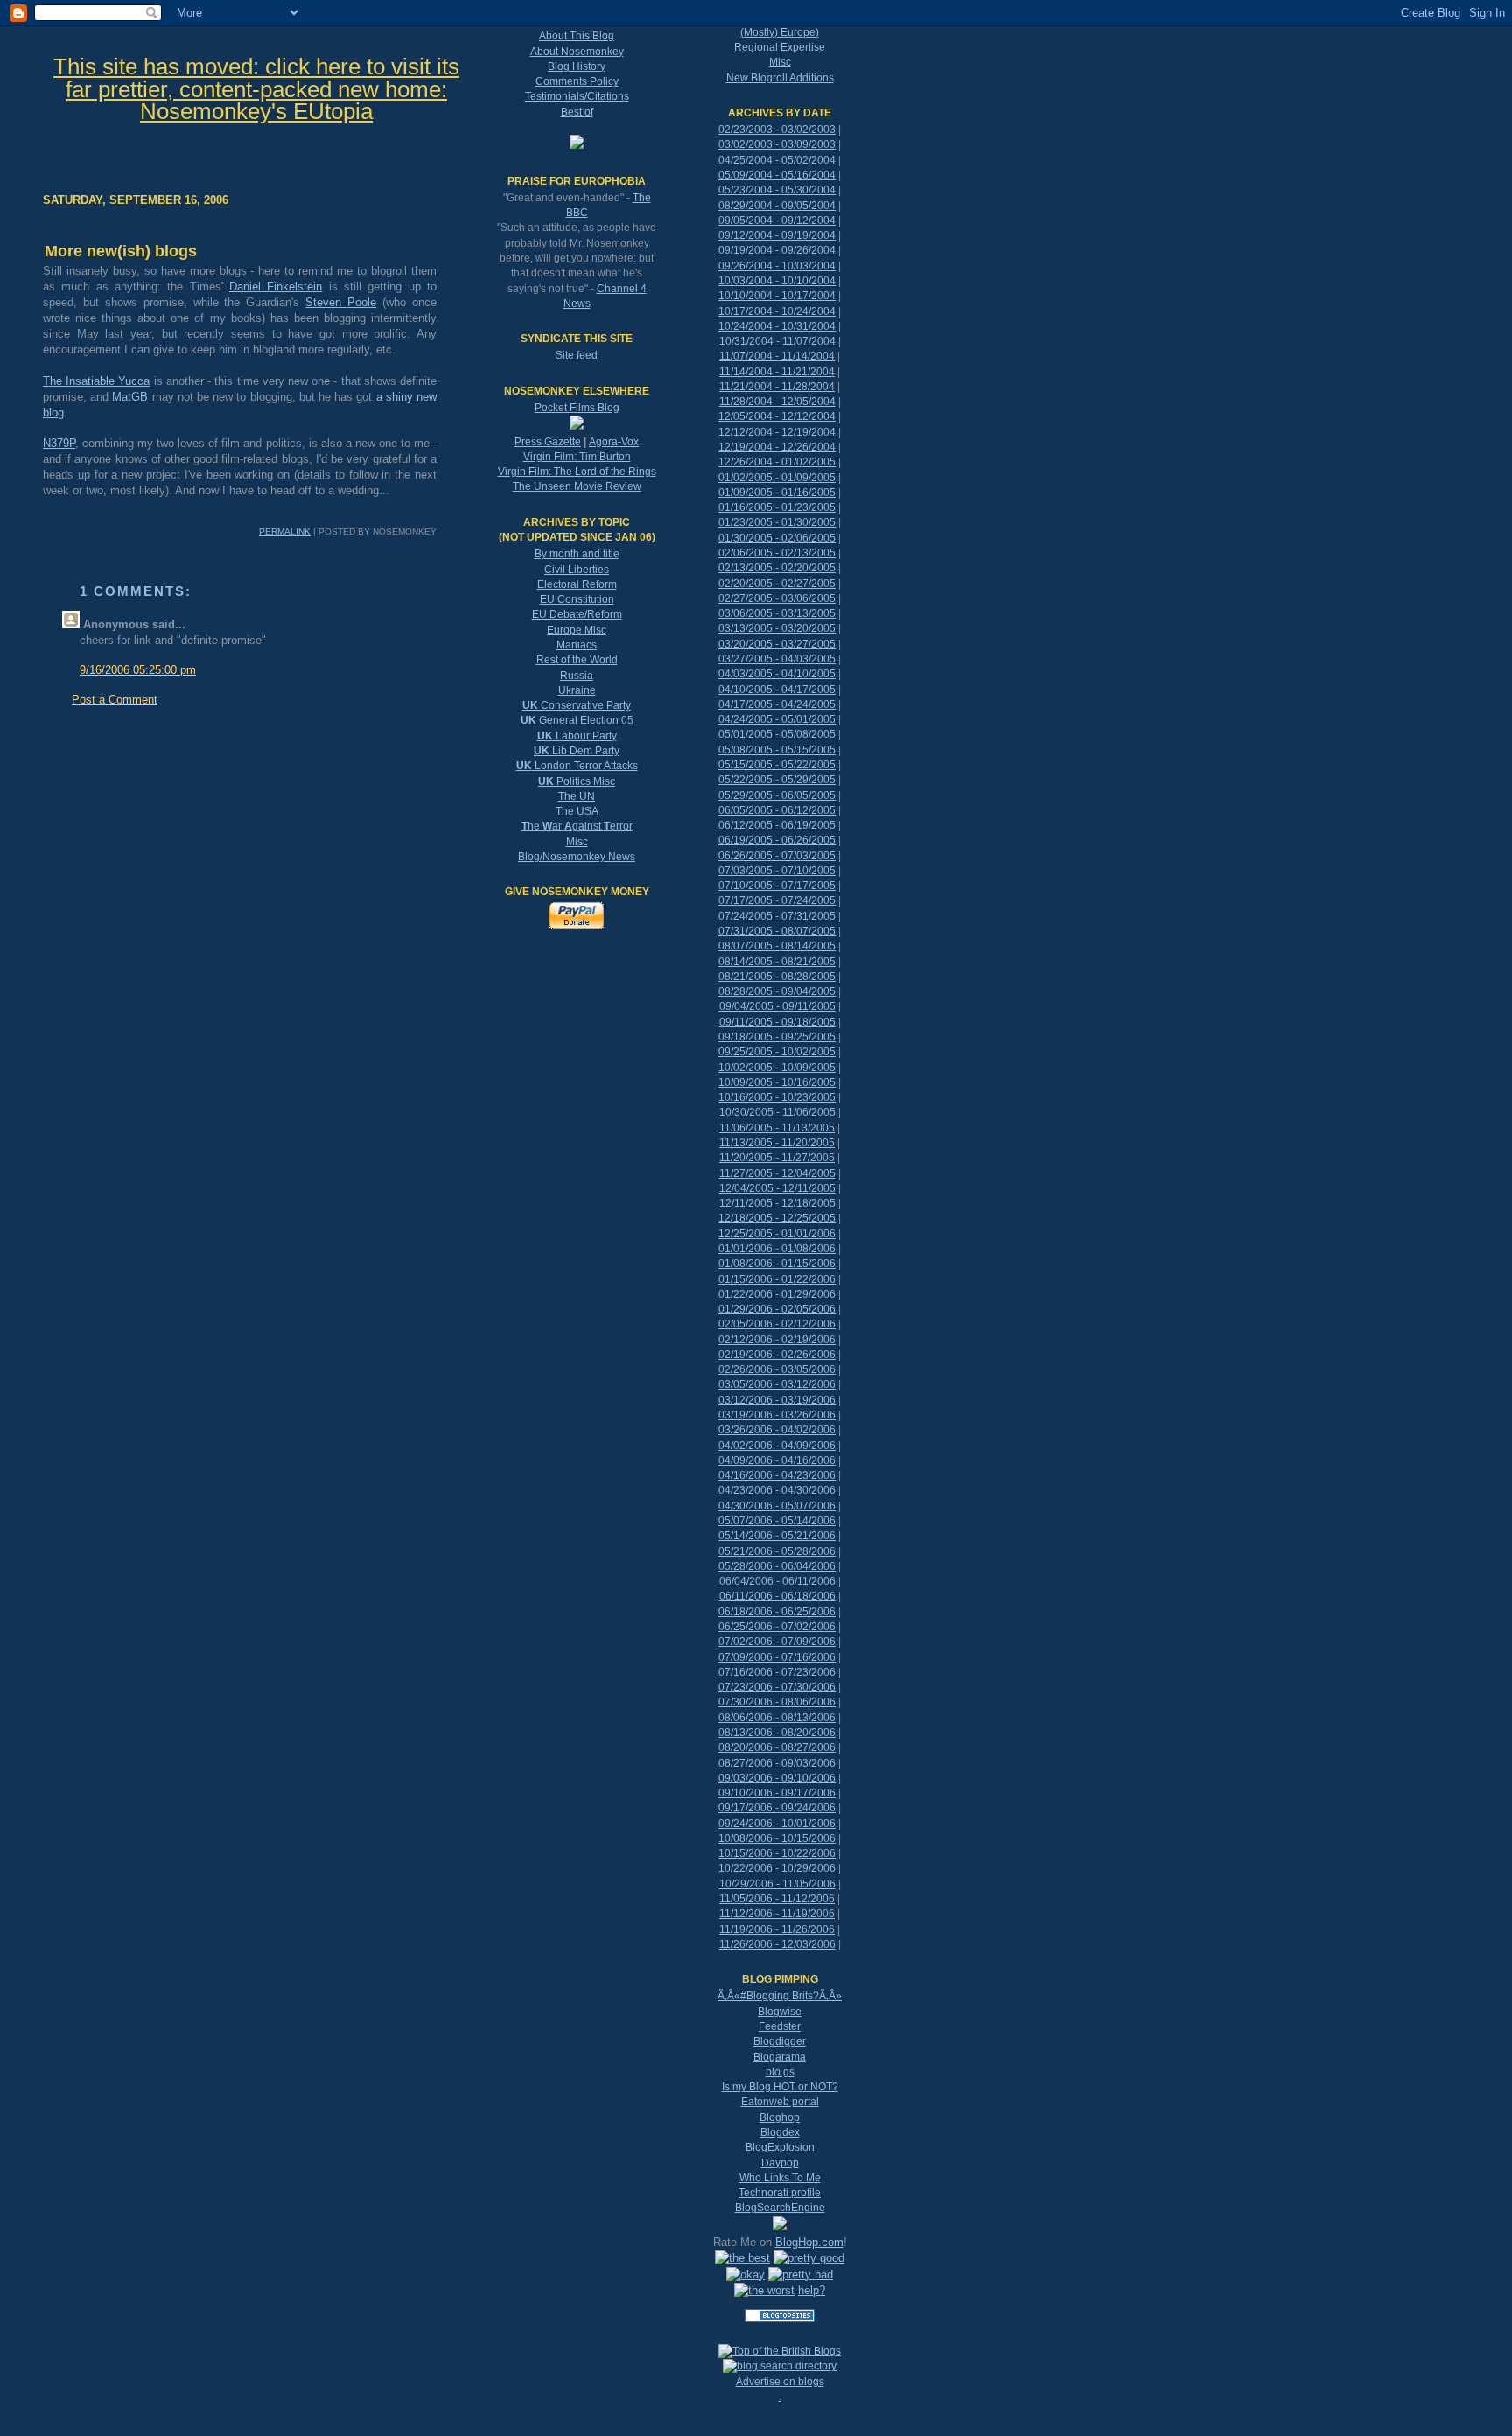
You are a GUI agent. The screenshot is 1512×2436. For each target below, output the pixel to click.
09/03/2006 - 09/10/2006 (777, 1778)
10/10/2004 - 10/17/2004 (777, 296)
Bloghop (780, 2117)
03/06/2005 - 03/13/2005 (777, 613)
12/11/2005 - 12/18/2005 (777, 1203)
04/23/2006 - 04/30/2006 (777, 1490)
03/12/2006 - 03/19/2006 (777, 1400)
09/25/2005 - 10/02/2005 (777, 1052)
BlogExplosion (780, 2147)
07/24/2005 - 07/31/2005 (777, 916)
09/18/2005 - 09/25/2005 (777, 1037)
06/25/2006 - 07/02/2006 (777, 1627)
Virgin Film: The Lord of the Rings (577, 472)
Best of (577, 112)
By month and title (577, 554)
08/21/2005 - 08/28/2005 (777, 976)
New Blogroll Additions (780, 78)
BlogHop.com (809, 2242)
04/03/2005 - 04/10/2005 (777, 674)
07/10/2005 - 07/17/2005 (777, 885)
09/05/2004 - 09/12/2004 (777, 220)
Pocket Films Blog (577, 408)
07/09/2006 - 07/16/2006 (777, 1657)
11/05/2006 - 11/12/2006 (777, 1899)
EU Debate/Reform (577, 614)
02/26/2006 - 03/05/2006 (777, 1369)
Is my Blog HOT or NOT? (780, 2087)
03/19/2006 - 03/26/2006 (777, 1415)
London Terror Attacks (577, 766)
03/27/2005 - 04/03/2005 (777, 659)
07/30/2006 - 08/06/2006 (777, 1702)
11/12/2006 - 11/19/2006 (777, 1914)
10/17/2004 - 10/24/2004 (777, 311)
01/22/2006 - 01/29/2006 (777, 1294)
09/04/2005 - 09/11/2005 (777, 1006)
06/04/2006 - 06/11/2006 (777, 1581)
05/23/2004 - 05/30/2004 (777, 190)
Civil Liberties (577, 570)
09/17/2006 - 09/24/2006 (777, 1808)
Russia (577, 675)
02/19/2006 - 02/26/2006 (777, 1354)
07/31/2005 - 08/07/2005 (777, 931)
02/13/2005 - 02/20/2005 (777, 568)
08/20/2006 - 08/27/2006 (777, 1747)
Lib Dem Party (577, 751)
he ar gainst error (577, 826)
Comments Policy (577, 81)
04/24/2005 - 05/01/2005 (777, 719)
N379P (59, 443)
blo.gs (780, 2072)
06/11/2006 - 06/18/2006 (777, 1596)
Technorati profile (780, 2193)
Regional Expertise (780, 47)
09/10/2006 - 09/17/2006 (777, 1793)
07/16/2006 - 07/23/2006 (777, 1672)
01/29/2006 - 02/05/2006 (777, 1309)
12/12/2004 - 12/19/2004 (777, 432)
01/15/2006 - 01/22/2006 (777, 1279)
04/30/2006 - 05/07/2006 (777, 1506)
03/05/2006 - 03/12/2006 (777, 1384)
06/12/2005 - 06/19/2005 (777, 825)
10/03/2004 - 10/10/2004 (777, 281)
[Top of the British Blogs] (780, 2351)
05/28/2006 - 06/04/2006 (777, 1566)
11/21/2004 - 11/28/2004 (777, 387)
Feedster (780, 2026)
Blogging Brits (780, 1996)
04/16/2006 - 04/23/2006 (777, 1475)
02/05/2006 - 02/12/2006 (777, 1324)
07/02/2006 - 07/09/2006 (777, 1641)
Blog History (577, 66)
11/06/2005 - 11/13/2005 (777, 1128)
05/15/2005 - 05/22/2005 (777, 765)
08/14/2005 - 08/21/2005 (777, 962)
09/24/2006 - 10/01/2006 (777, 1823)
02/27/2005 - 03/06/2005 (777, 598)
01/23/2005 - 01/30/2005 (777, 522)
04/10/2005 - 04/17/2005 (777, 689)
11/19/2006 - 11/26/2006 (777, 1929)
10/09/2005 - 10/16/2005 (777, 1082)
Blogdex (780, 2132)
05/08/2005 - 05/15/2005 (777, 750)
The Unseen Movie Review (577, 486)
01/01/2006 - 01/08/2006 (777, 1249)
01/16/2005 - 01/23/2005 (777, 507)
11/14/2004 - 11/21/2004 (777, 372)
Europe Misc (577, 630)
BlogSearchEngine (780, 2208)
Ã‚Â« (729, 1996)
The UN (577, 796)
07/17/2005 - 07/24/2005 (777, 900)
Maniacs (577, 645)
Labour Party (577, 736)
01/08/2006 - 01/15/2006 (777, 1263)
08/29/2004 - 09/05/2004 (777, 206)
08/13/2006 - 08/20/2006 (777, 1732)
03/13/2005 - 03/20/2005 (777, 628)
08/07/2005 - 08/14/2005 (777, 946)
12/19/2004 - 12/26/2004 (777, 447)
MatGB (130, 397)
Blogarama (780, 2057)
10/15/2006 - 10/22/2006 (777, 1853)
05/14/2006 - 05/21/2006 (777, 1536)
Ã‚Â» (830, 1996)
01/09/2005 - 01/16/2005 (777, 493)
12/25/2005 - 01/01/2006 (777, 1234)
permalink (285, 532)
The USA (577, 811)
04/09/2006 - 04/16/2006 (777, 1460)
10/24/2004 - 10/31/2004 (777, 326)
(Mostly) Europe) (780, 32)
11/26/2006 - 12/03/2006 (777, 1944)
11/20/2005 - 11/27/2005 (777, 1158)
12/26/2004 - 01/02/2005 (777, 462)
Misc (577, 842)
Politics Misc (577, 781)
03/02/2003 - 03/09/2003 (777, 144)
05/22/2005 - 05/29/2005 (777, 780)
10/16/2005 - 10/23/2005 (777, 1097)
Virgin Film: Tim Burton (577, 457)
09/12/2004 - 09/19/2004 (777, 235)
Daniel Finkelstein (276, 287)
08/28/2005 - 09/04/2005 (777, 991)
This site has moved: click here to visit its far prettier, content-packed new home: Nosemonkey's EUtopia (256, 89)
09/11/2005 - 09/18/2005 (777, 1022)
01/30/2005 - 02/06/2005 (777, 538)
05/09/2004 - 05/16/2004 (777, 175)
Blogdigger (780, 2041)
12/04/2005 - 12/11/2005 (777, 1188)
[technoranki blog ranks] (780, 2336)
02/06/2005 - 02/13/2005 (777, 553)
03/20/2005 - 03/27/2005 (777, 644)
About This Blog (577, 36)
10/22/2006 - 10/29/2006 (777, 1868)
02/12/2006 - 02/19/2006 (777, 1340)
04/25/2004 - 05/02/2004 (777, 160)
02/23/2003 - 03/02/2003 (777, 129)
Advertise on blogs (780, 2382)
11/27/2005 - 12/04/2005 (777, 1173)
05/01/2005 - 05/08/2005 (777, 734)
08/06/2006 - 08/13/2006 (777, 1718)
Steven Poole (341, 302)
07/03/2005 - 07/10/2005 (777, 871)
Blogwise (780, 2012)
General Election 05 (577, 720)
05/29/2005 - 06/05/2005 (777, 795)
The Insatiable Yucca (96, 381)
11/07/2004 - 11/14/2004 (777, 356)
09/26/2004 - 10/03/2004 (777, 266)
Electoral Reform (577, 584)
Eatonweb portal (780, 2102)
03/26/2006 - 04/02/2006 (777, 1430)
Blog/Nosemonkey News (577, 857)
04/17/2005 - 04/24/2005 (777, 704)
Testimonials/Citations (577, 96)
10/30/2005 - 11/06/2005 (777, 1112)
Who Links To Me (780, 2178)
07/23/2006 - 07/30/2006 (777, 1687)
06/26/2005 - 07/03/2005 (777, 856)
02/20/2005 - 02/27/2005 (777, 584)
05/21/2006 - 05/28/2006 (777, 1551)
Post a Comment (115, 700)
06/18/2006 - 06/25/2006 (777, 1612)
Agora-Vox (614, 442)
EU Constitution (577, 599)
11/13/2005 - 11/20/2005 (777, 1143)
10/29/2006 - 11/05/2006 (777, 1884)
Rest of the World (577, 660)
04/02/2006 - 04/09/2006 (777, 1445)
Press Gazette (548, 442)
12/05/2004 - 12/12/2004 (777, 416)
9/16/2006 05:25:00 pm (138, 670)
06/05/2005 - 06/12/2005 (777, 810)
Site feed (577, 355)
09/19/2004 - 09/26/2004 (777, 250)
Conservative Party (577, 705)
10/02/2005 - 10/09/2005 (777, 1067)
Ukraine (577, 690)
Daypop (780, 2163)
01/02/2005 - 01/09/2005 (777, 478)
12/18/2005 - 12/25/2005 (777, 1218)
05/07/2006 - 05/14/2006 (777, 1521)
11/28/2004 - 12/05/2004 (777, 402)
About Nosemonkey (577, 52)
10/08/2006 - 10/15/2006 (777, 1838)
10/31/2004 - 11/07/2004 (777, 341)
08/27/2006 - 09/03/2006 (777, 1763)
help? (812, 2290)
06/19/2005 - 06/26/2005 (777, 840)
